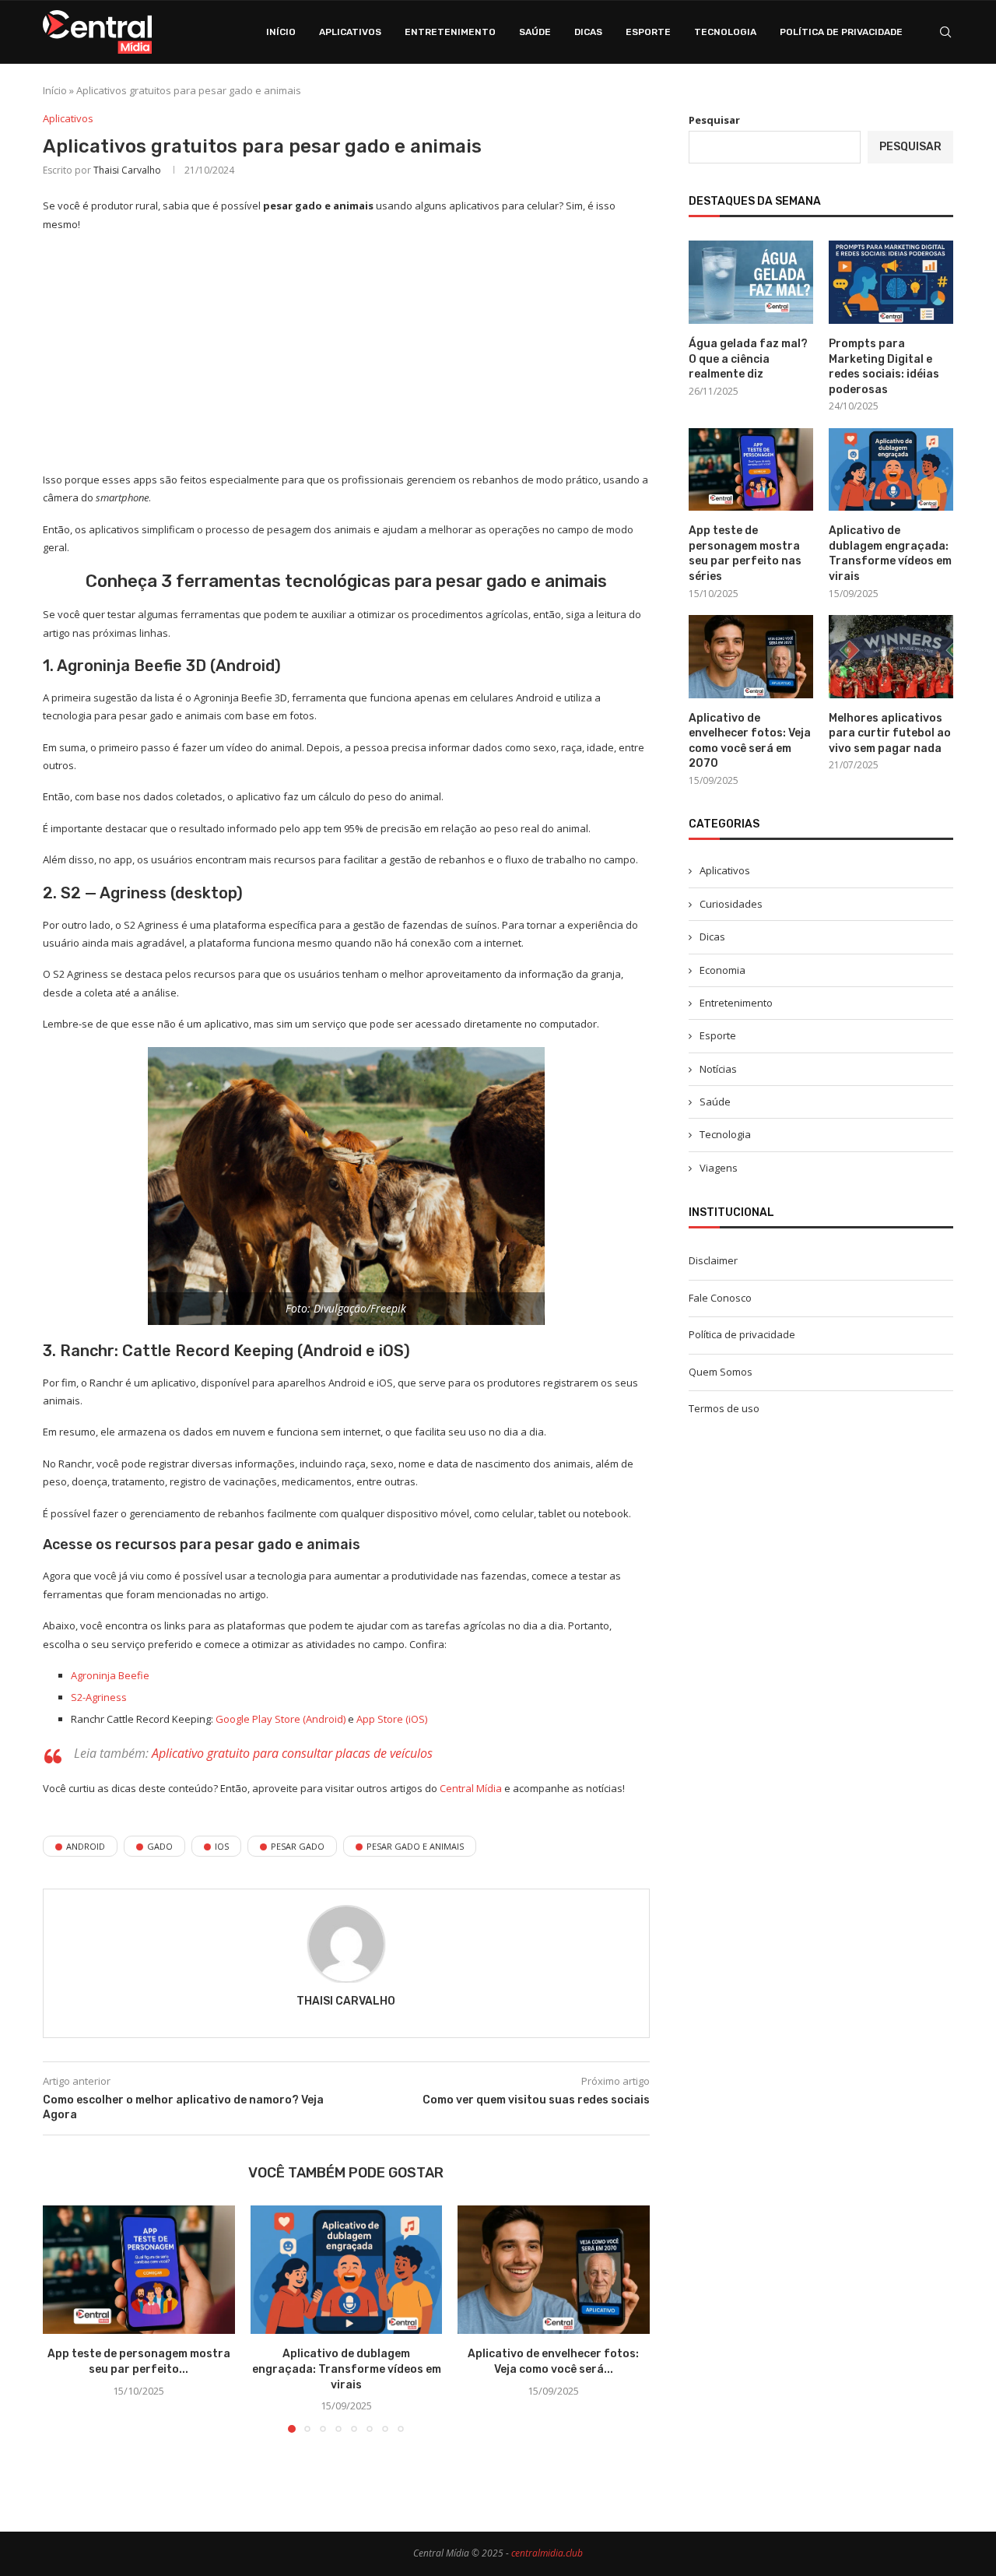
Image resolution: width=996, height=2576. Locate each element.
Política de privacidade (841, 32)
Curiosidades (731, 904)
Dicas (588, 32)
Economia (722, 970)
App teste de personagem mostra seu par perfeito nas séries (745, 554)
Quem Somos (721, 1372)
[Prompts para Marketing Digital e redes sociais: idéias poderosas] (891, 282)
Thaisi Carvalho (127, 170)
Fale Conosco (720, 1298)
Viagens (719, 1168)
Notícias (718, 1069)
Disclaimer (713, 1260)
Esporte (648, 32)
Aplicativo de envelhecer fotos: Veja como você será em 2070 (750, 741)
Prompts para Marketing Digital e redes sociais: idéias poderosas (884, 367)
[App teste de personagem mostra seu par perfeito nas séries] (139, 2269)
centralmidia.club (547, 2553)
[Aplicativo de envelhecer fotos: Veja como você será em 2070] (554, 2269)
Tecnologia (725, 32)
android (86, 1846)
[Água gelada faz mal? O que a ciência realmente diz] (751, 282)
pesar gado (298, 1846)
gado (160, 1846)
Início (281, 32)
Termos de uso (724, 1408)
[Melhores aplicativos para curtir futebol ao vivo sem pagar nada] (891, 657)
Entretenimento (450, 32)
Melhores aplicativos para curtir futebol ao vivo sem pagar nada (890, 733)
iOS (222, 1846)
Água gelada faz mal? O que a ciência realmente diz (748, 359)
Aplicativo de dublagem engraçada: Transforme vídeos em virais (346, 2370)
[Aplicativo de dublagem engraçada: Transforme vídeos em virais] (347, 2269)
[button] (64, 2318)
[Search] (945, 32)
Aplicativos (350, 32)
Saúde (535, 32)
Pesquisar (714, 120)
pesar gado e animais (415, 1846)
